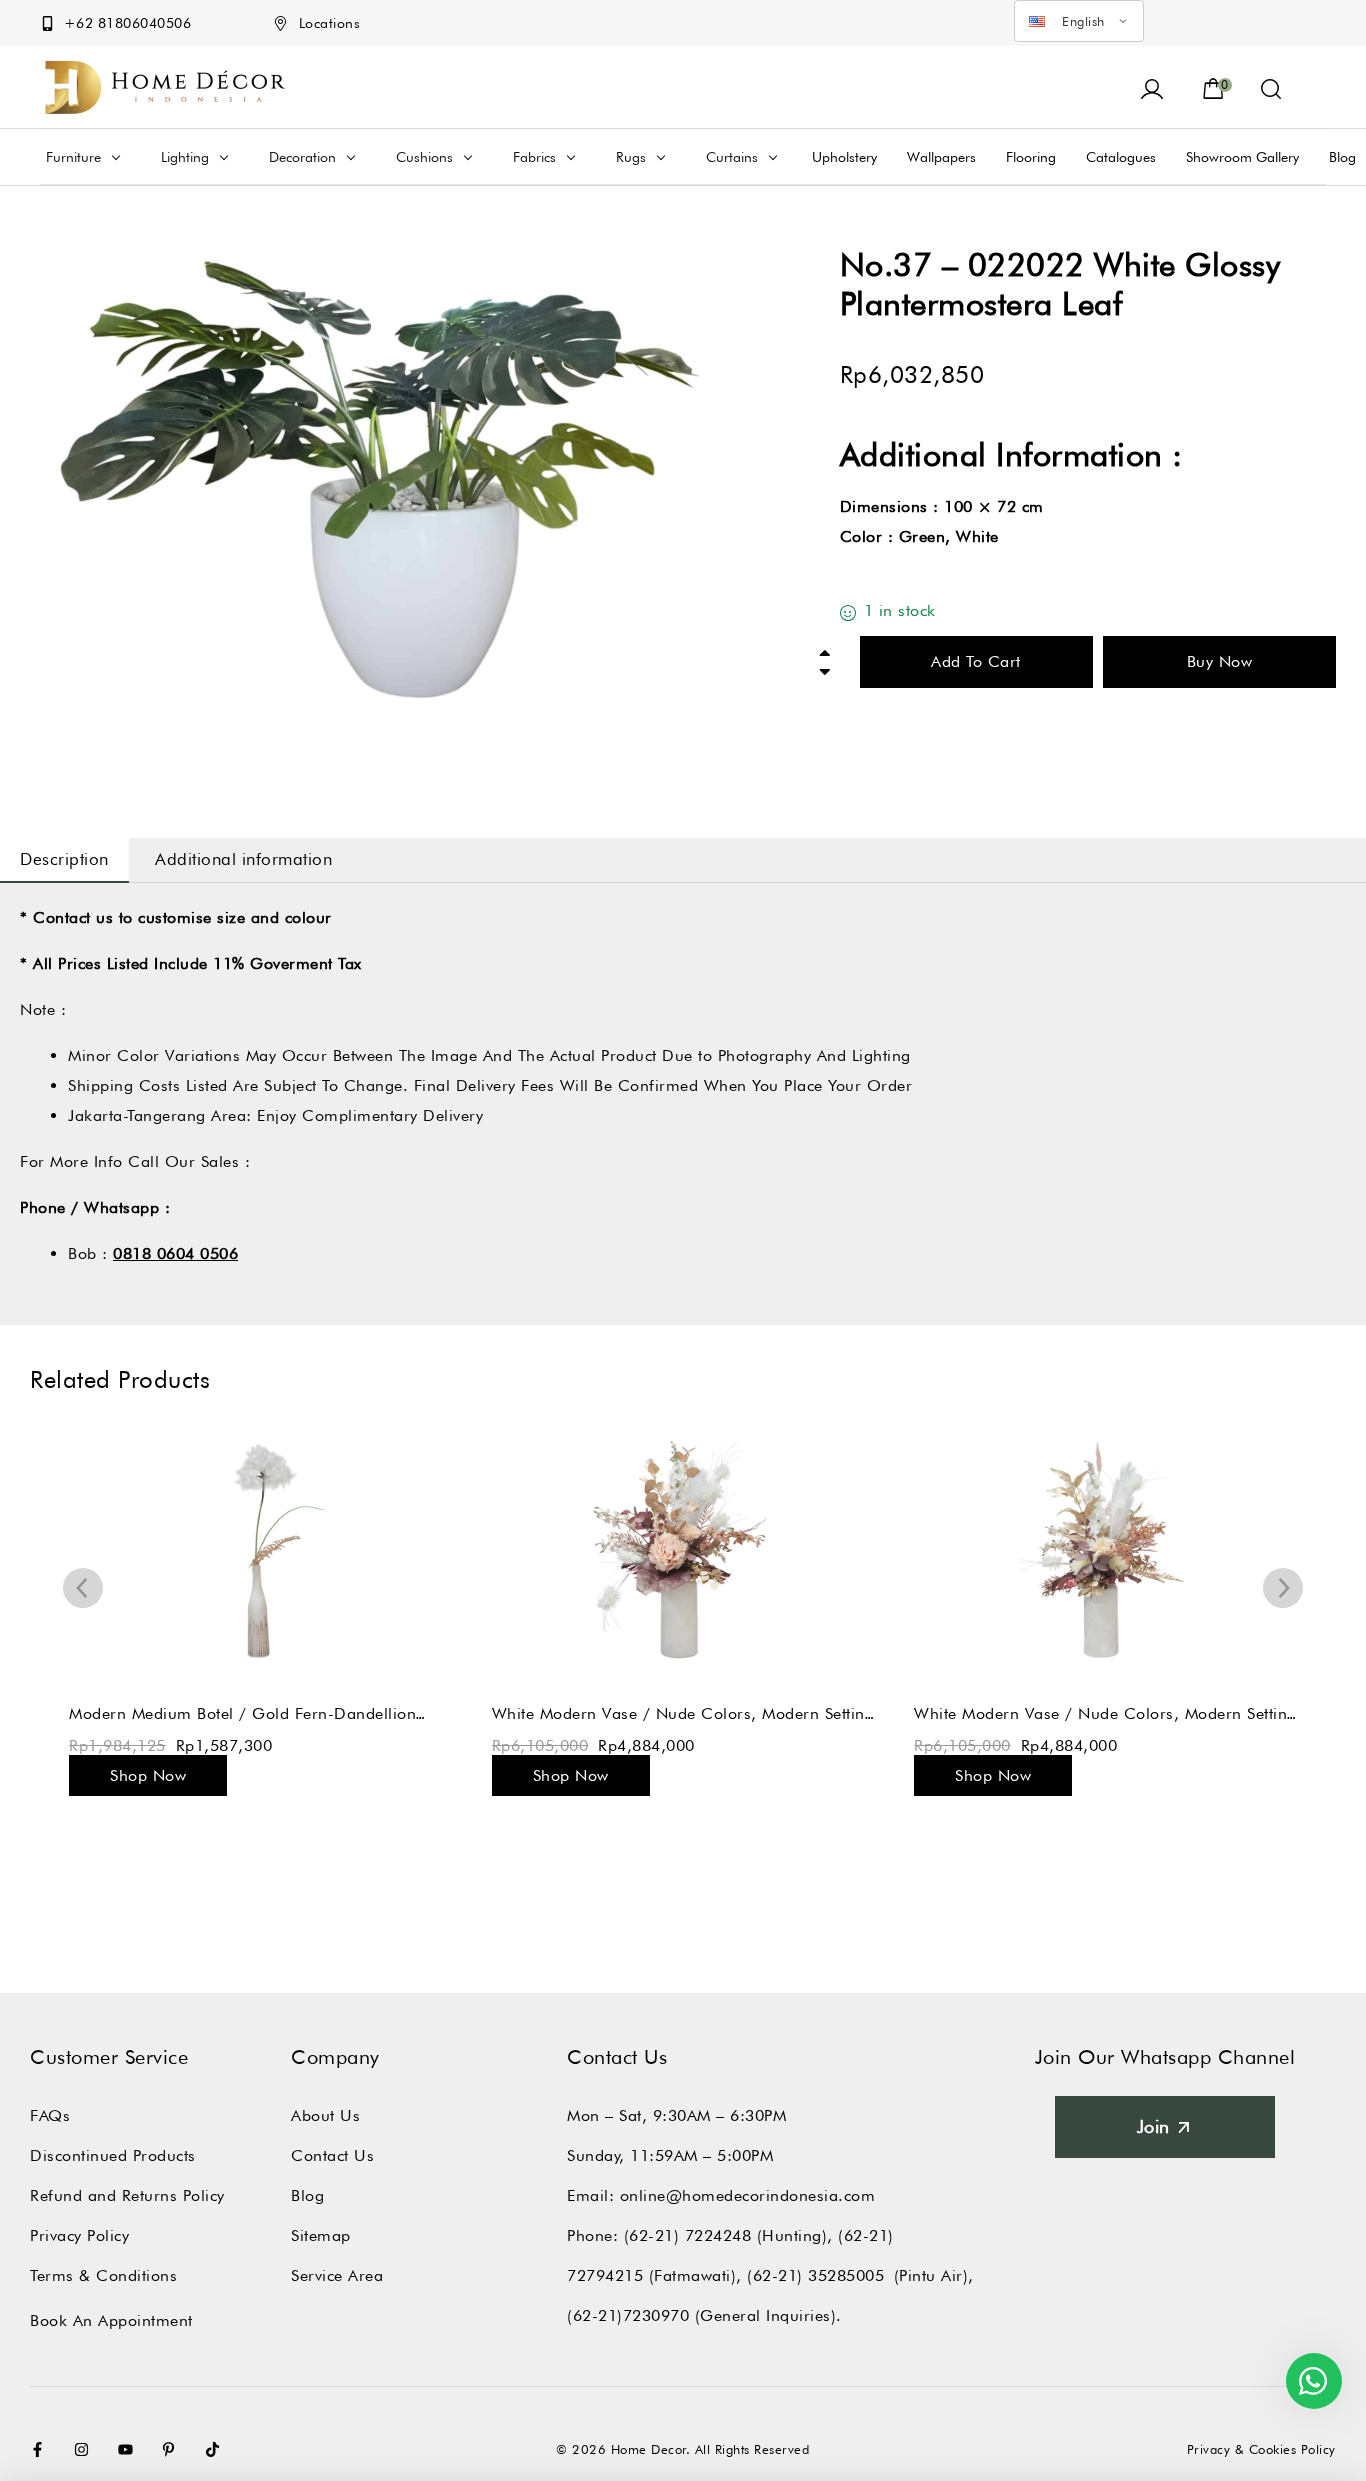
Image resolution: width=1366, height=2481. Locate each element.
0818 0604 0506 (175, 1253)
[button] (1271, 87)
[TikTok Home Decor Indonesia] (217, 2449)
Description (64, 859)
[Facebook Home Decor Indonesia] (42, 2449)
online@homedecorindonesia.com (748, 2195)
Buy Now (1220, 661)
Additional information (243, 859)
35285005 (846, 2275)
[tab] (64, 860)
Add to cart (976, 661)
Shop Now (148, 1775)
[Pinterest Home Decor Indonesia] (173, 2449)
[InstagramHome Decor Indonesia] (86, 2449)
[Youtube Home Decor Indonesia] (130, 2449)
